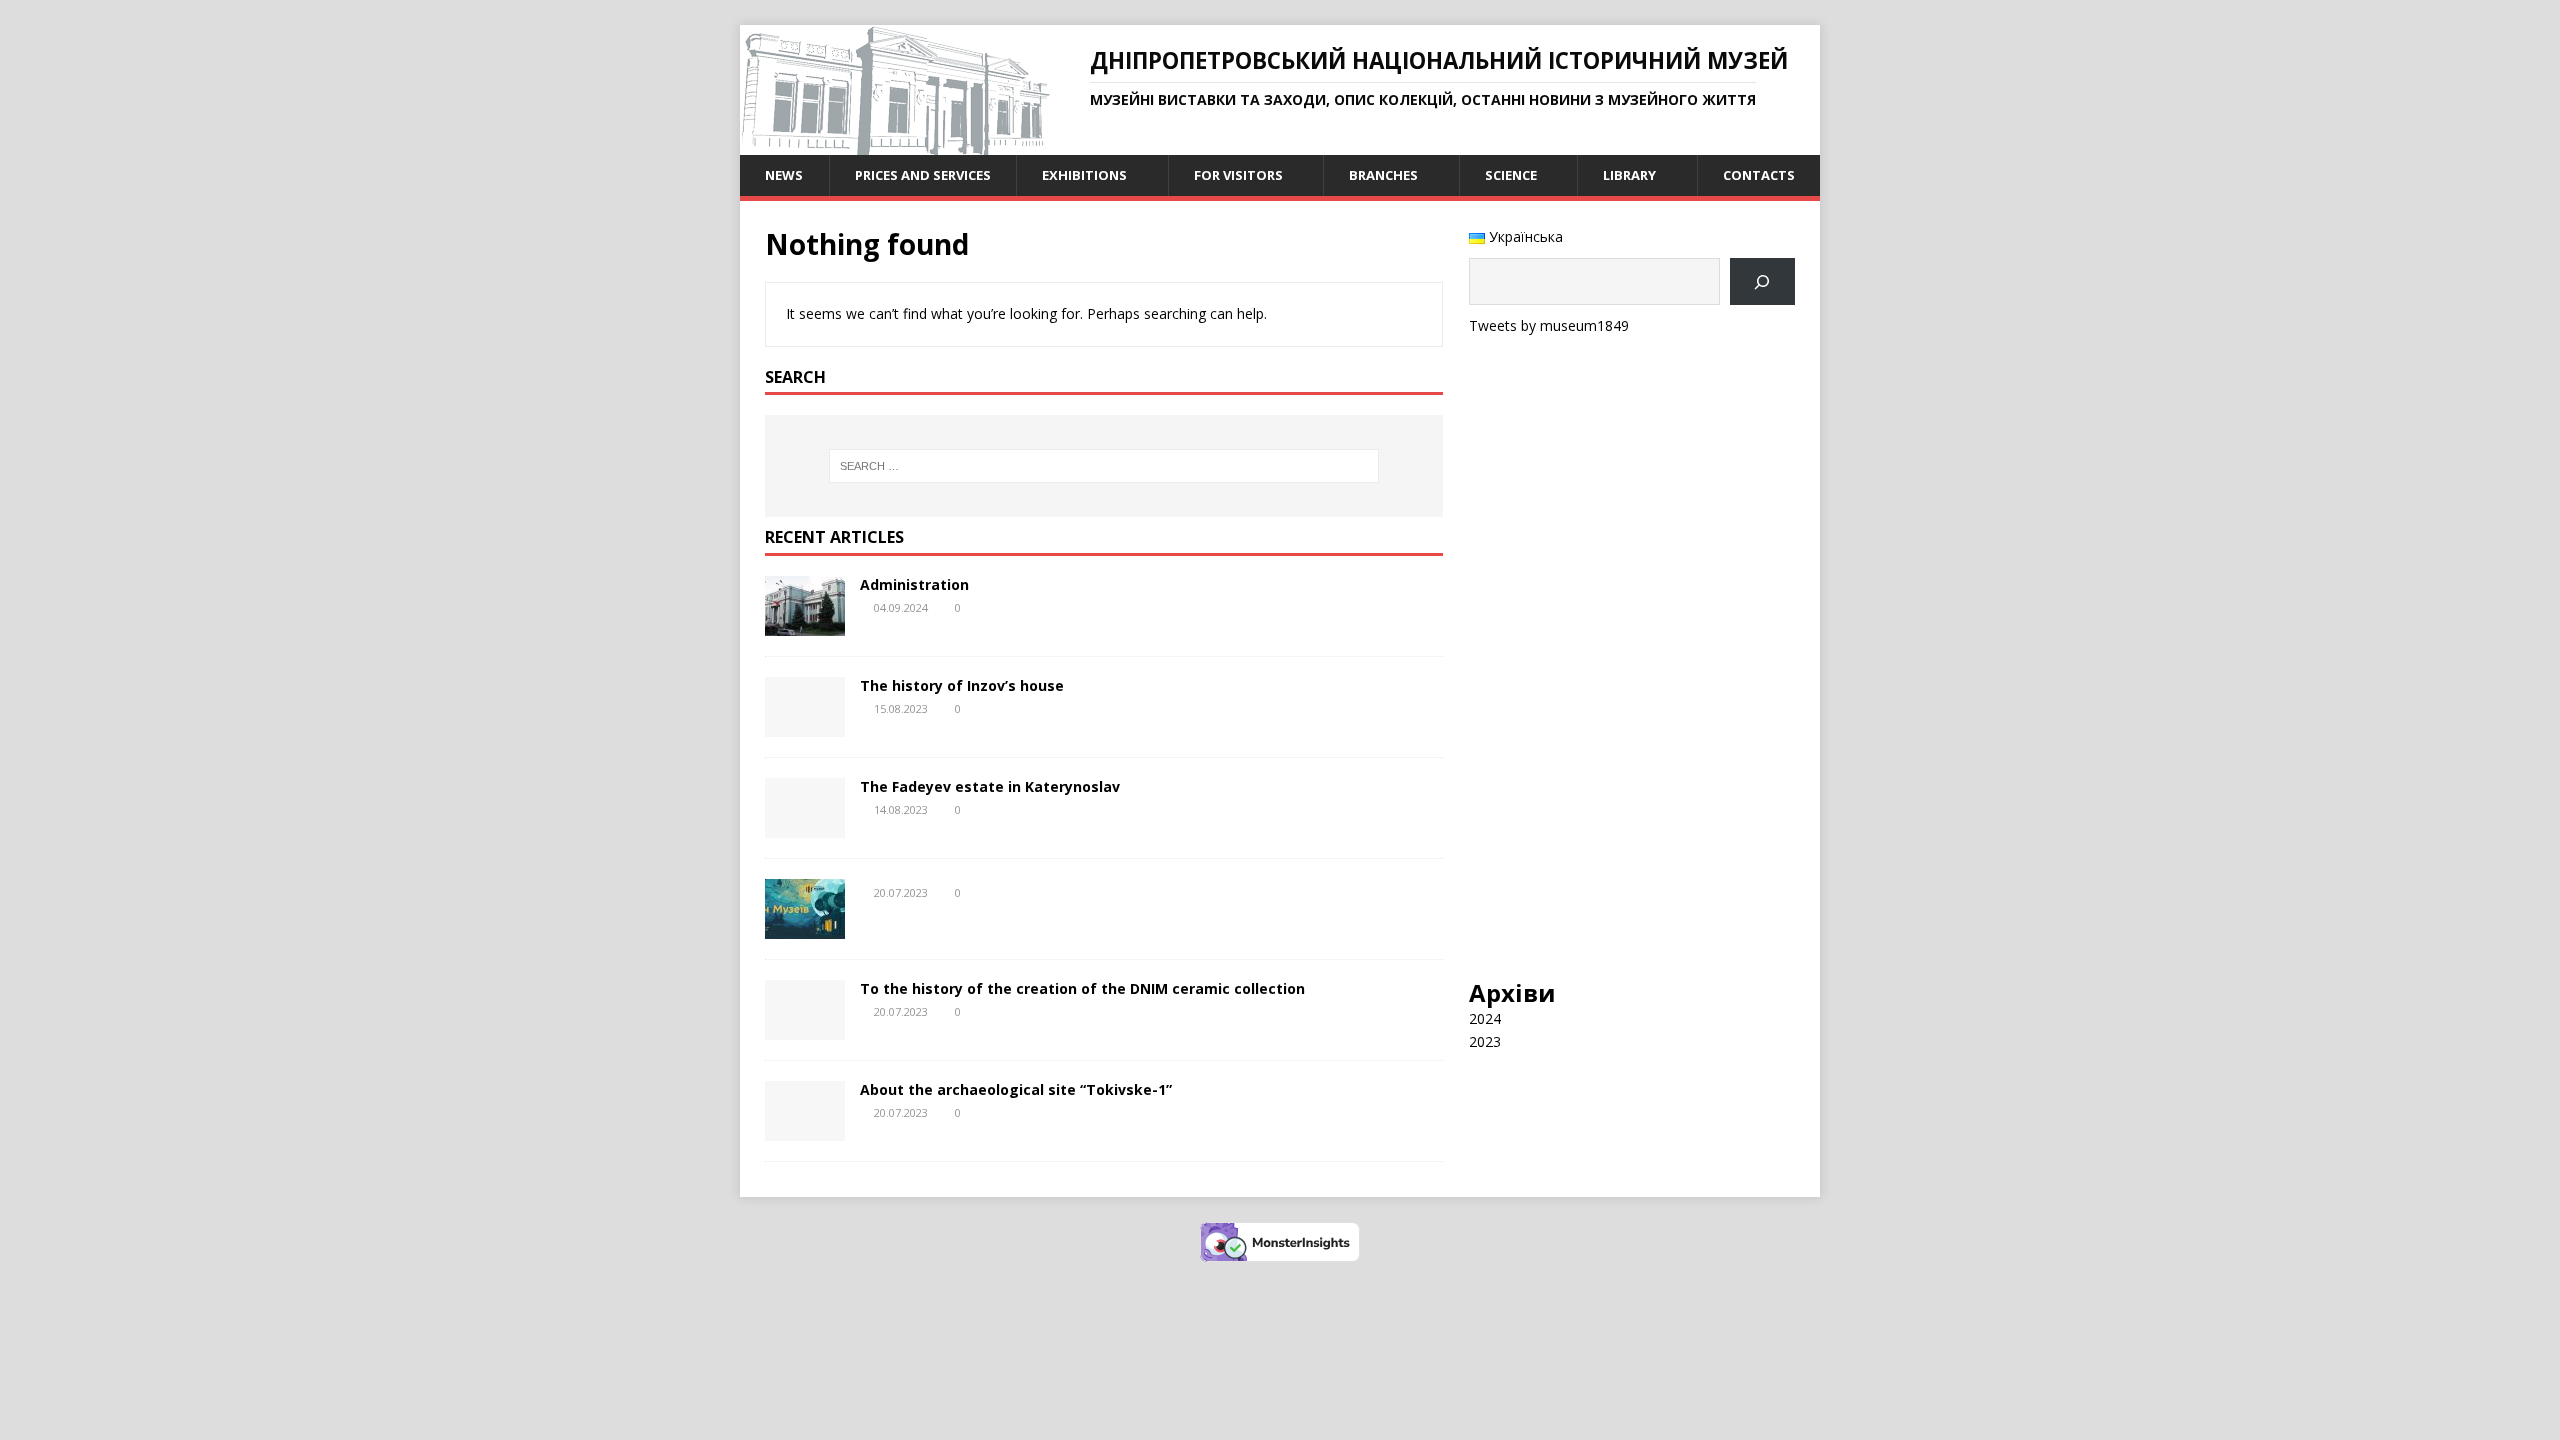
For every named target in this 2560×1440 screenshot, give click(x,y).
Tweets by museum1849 (1549, 325)
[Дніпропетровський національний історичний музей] (895, 143)
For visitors (1238, 175)
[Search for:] (1104, 466)
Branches (1383, 175)
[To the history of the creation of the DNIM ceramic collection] (805, 1028)
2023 (1485, 1041)
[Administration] (805, 624)
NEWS (784, 175)
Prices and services (923, 175)
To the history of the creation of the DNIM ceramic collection (1082, 988)
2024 (1485, 1018)
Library (1629, 175)
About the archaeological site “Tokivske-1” (1016, 1089)
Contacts (1759, 175)
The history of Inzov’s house (962, 685)
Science (1511, 175)
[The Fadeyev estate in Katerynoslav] (805, 826)
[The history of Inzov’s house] (805, 725)
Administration (914, 584)
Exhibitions (1084, 175)
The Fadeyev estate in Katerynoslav (990, 786)
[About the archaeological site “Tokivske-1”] (805, 1129)
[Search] (1762, 281)
